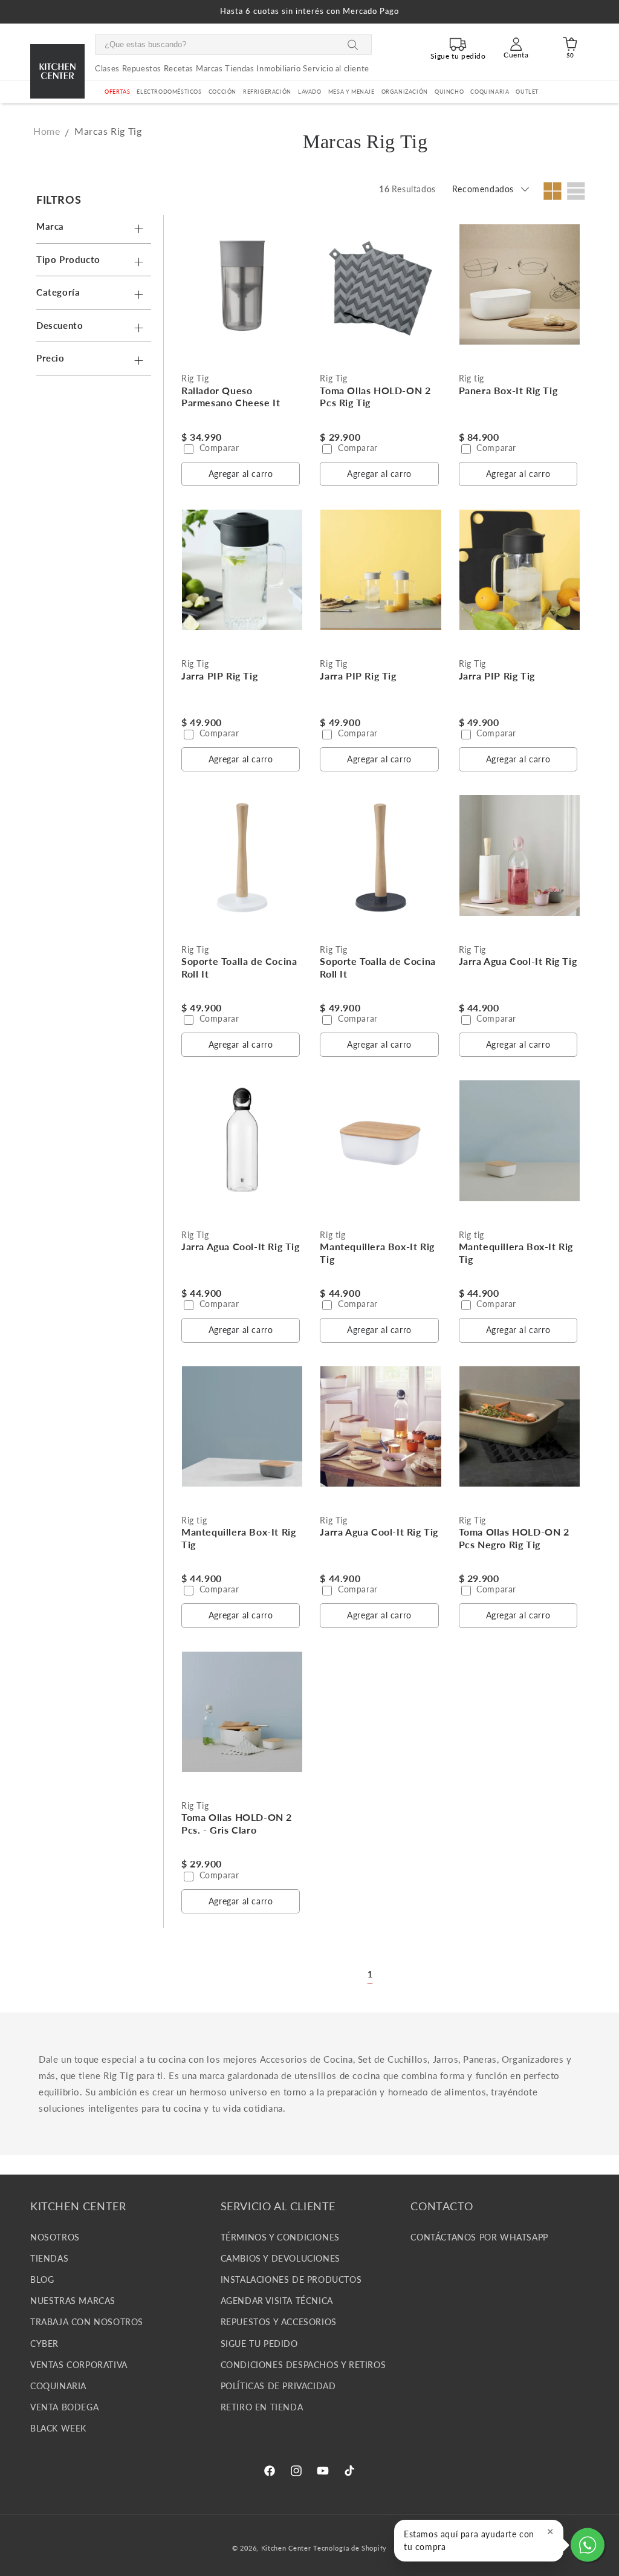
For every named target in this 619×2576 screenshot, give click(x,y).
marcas (209, 68)
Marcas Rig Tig (108, 131)
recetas (179, 68)
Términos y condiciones (280, 2237)
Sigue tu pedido (259, 2344)
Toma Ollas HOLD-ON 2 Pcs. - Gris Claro (237, 1823)
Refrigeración (267, 92)
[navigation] (97, 282)
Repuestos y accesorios (279, 2322)
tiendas (239, 68)
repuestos (142, 68)
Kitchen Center (286, 2548)
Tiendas (49, 2258)
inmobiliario (278, 68)
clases (107, 68)
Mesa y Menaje (352, 92)
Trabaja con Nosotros (87, 2322)
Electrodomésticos (169, 92)
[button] (169, 92)
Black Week (58, 2428)
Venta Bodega (64, 2407)
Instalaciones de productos (291, 2279)
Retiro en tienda (262, 2407)
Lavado (310, 92)
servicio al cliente (336, 68)
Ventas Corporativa (79, 2365)
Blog (42, 2279)
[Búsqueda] (353, 45)
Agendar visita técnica (277, 2301)
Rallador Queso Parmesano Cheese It (231, 397)
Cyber (44, 2344)
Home (47, 131)
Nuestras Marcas (73, 2301)
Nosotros (55, 2237)
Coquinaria (490, 92)
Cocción (222, 92)
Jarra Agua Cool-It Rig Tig (518, 961)
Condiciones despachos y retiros (303, 2365)
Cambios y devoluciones (280, 2258)
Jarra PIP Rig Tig (219, 676)
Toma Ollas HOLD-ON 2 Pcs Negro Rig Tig (514, 1538)
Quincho (449, 92)
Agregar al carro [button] (241, 474)
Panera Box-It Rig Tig (508, 390)
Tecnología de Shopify (350, 2548)
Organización (405, 92)
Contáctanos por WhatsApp (479, 2237)
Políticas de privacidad (278, 2386)
